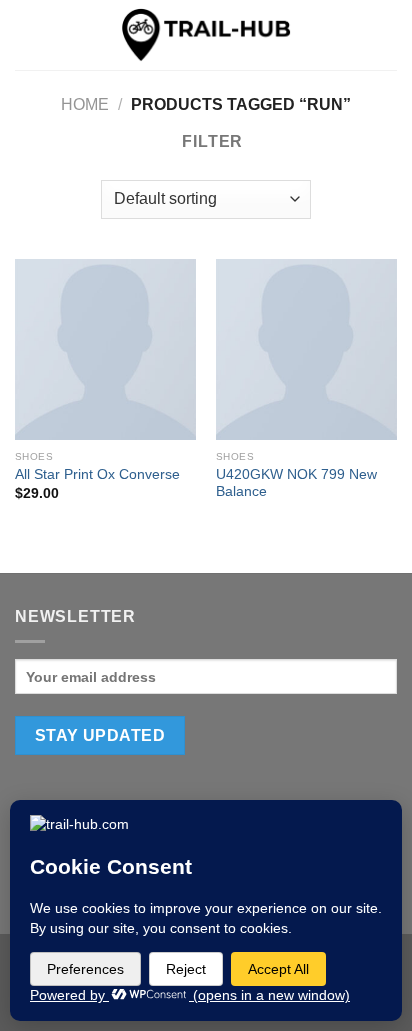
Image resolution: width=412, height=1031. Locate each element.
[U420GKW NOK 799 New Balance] (306, 349)
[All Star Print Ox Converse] (105, 349)
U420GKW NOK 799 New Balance (296, 483)
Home (85, 104)
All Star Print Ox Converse (97, 474)
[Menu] (27, 34)
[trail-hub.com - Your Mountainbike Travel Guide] (206, 34)
